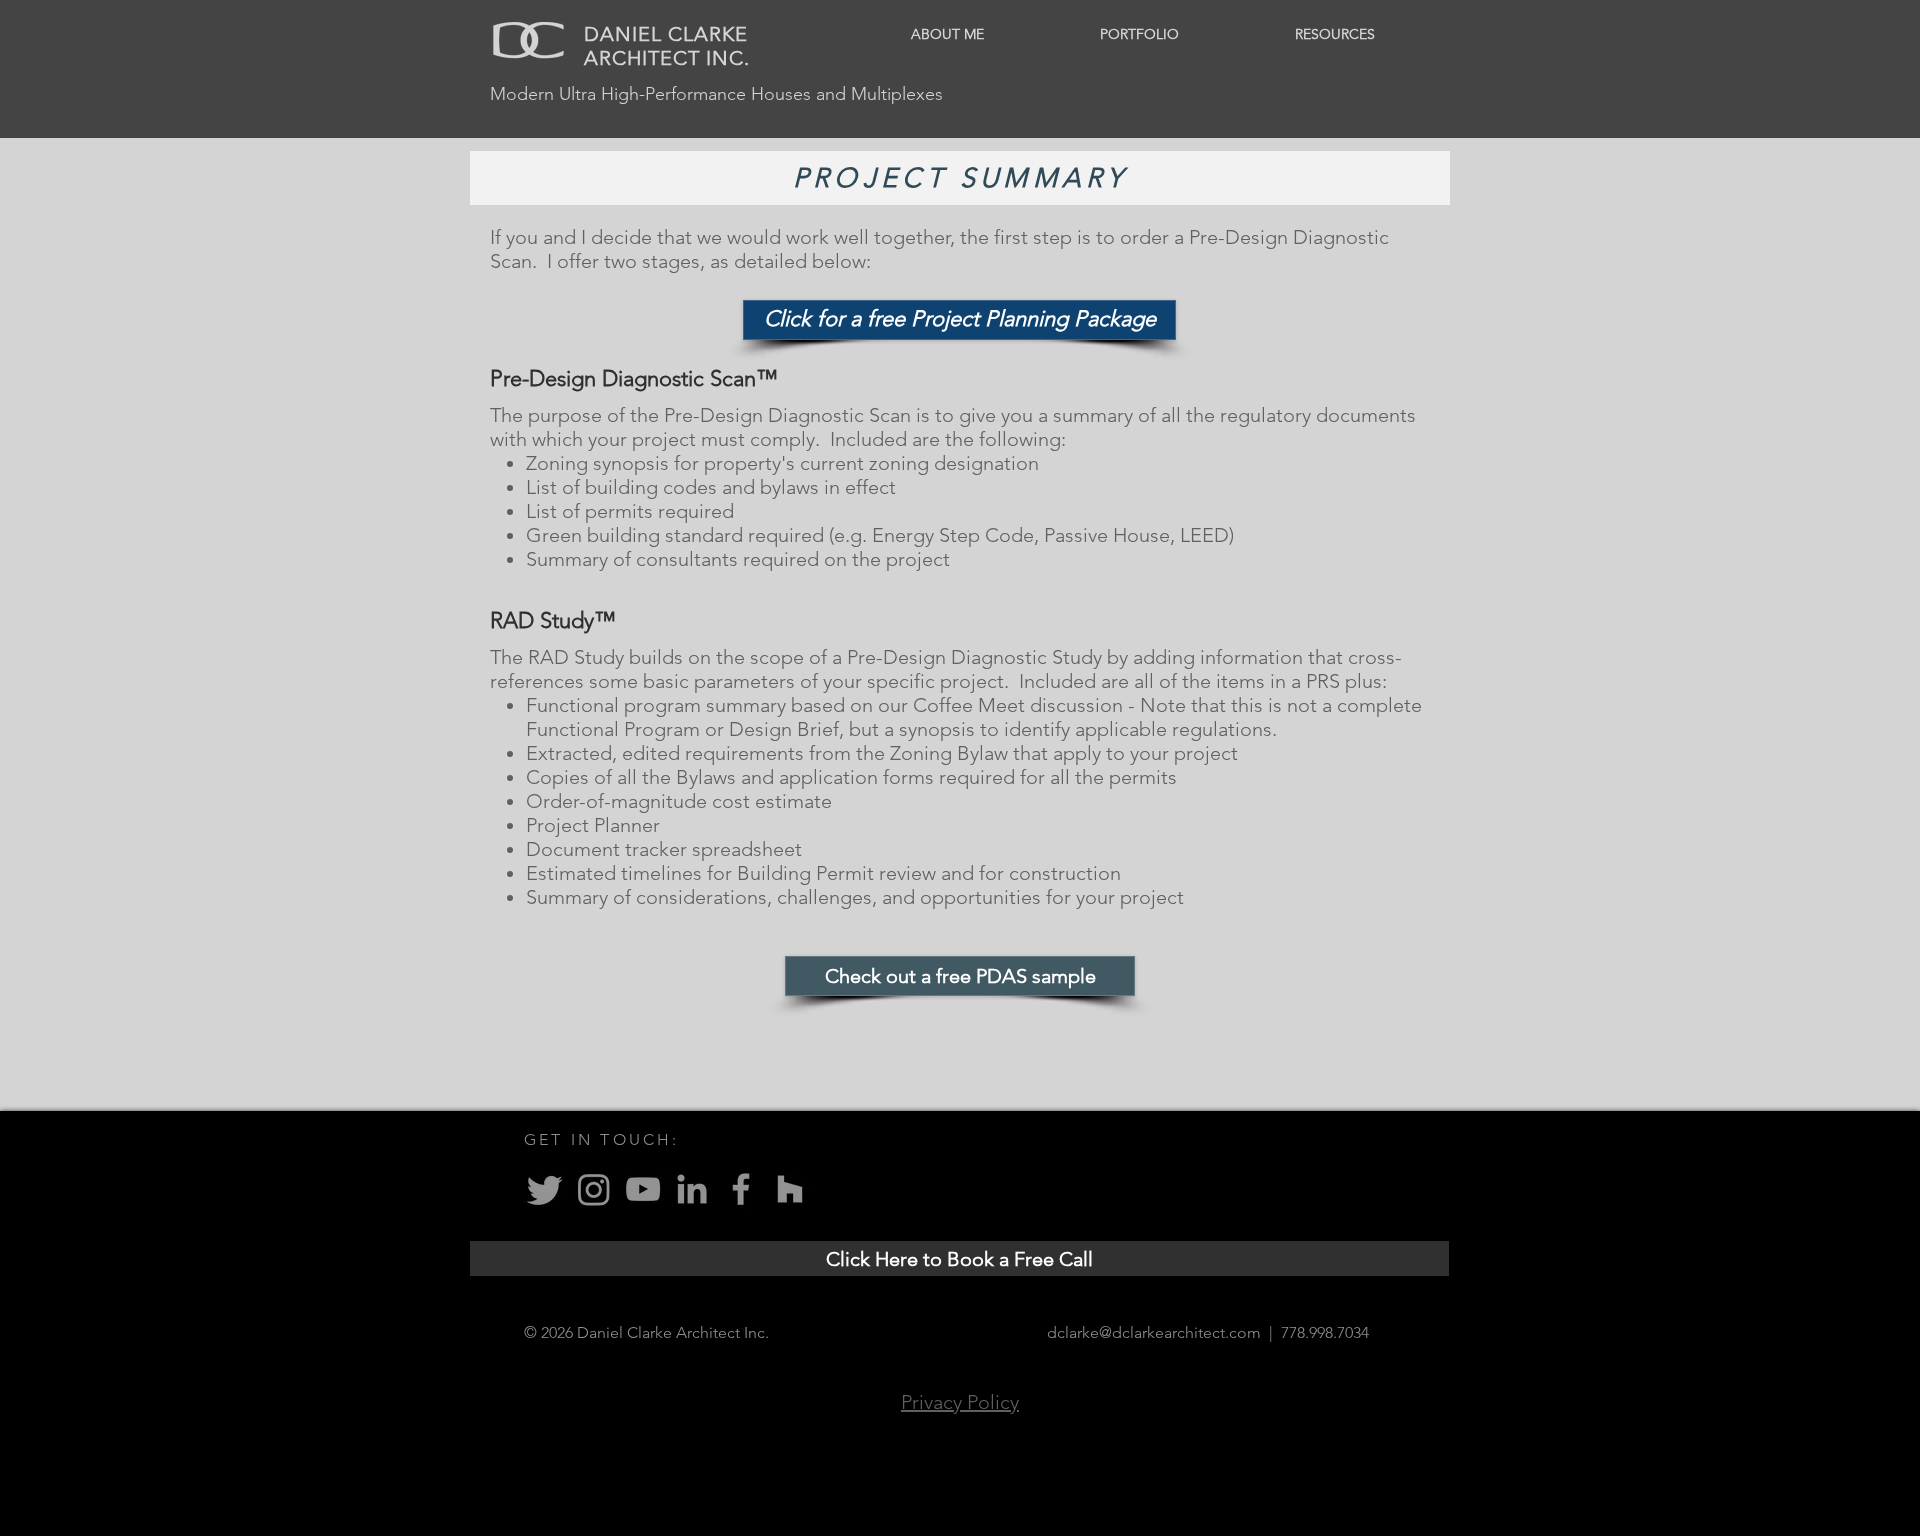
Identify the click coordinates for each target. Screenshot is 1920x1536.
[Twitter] (545, 1189)
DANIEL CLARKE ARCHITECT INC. (667, 46)
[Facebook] (741, 1189)
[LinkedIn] (692, 1189)
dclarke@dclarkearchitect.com (1154, 1332)
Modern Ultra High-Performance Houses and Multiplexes (716, 94)
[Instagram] (594, 1189)
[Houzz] (790, 1189)
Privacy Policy (960, 1402)
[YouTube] (643, 1189)
